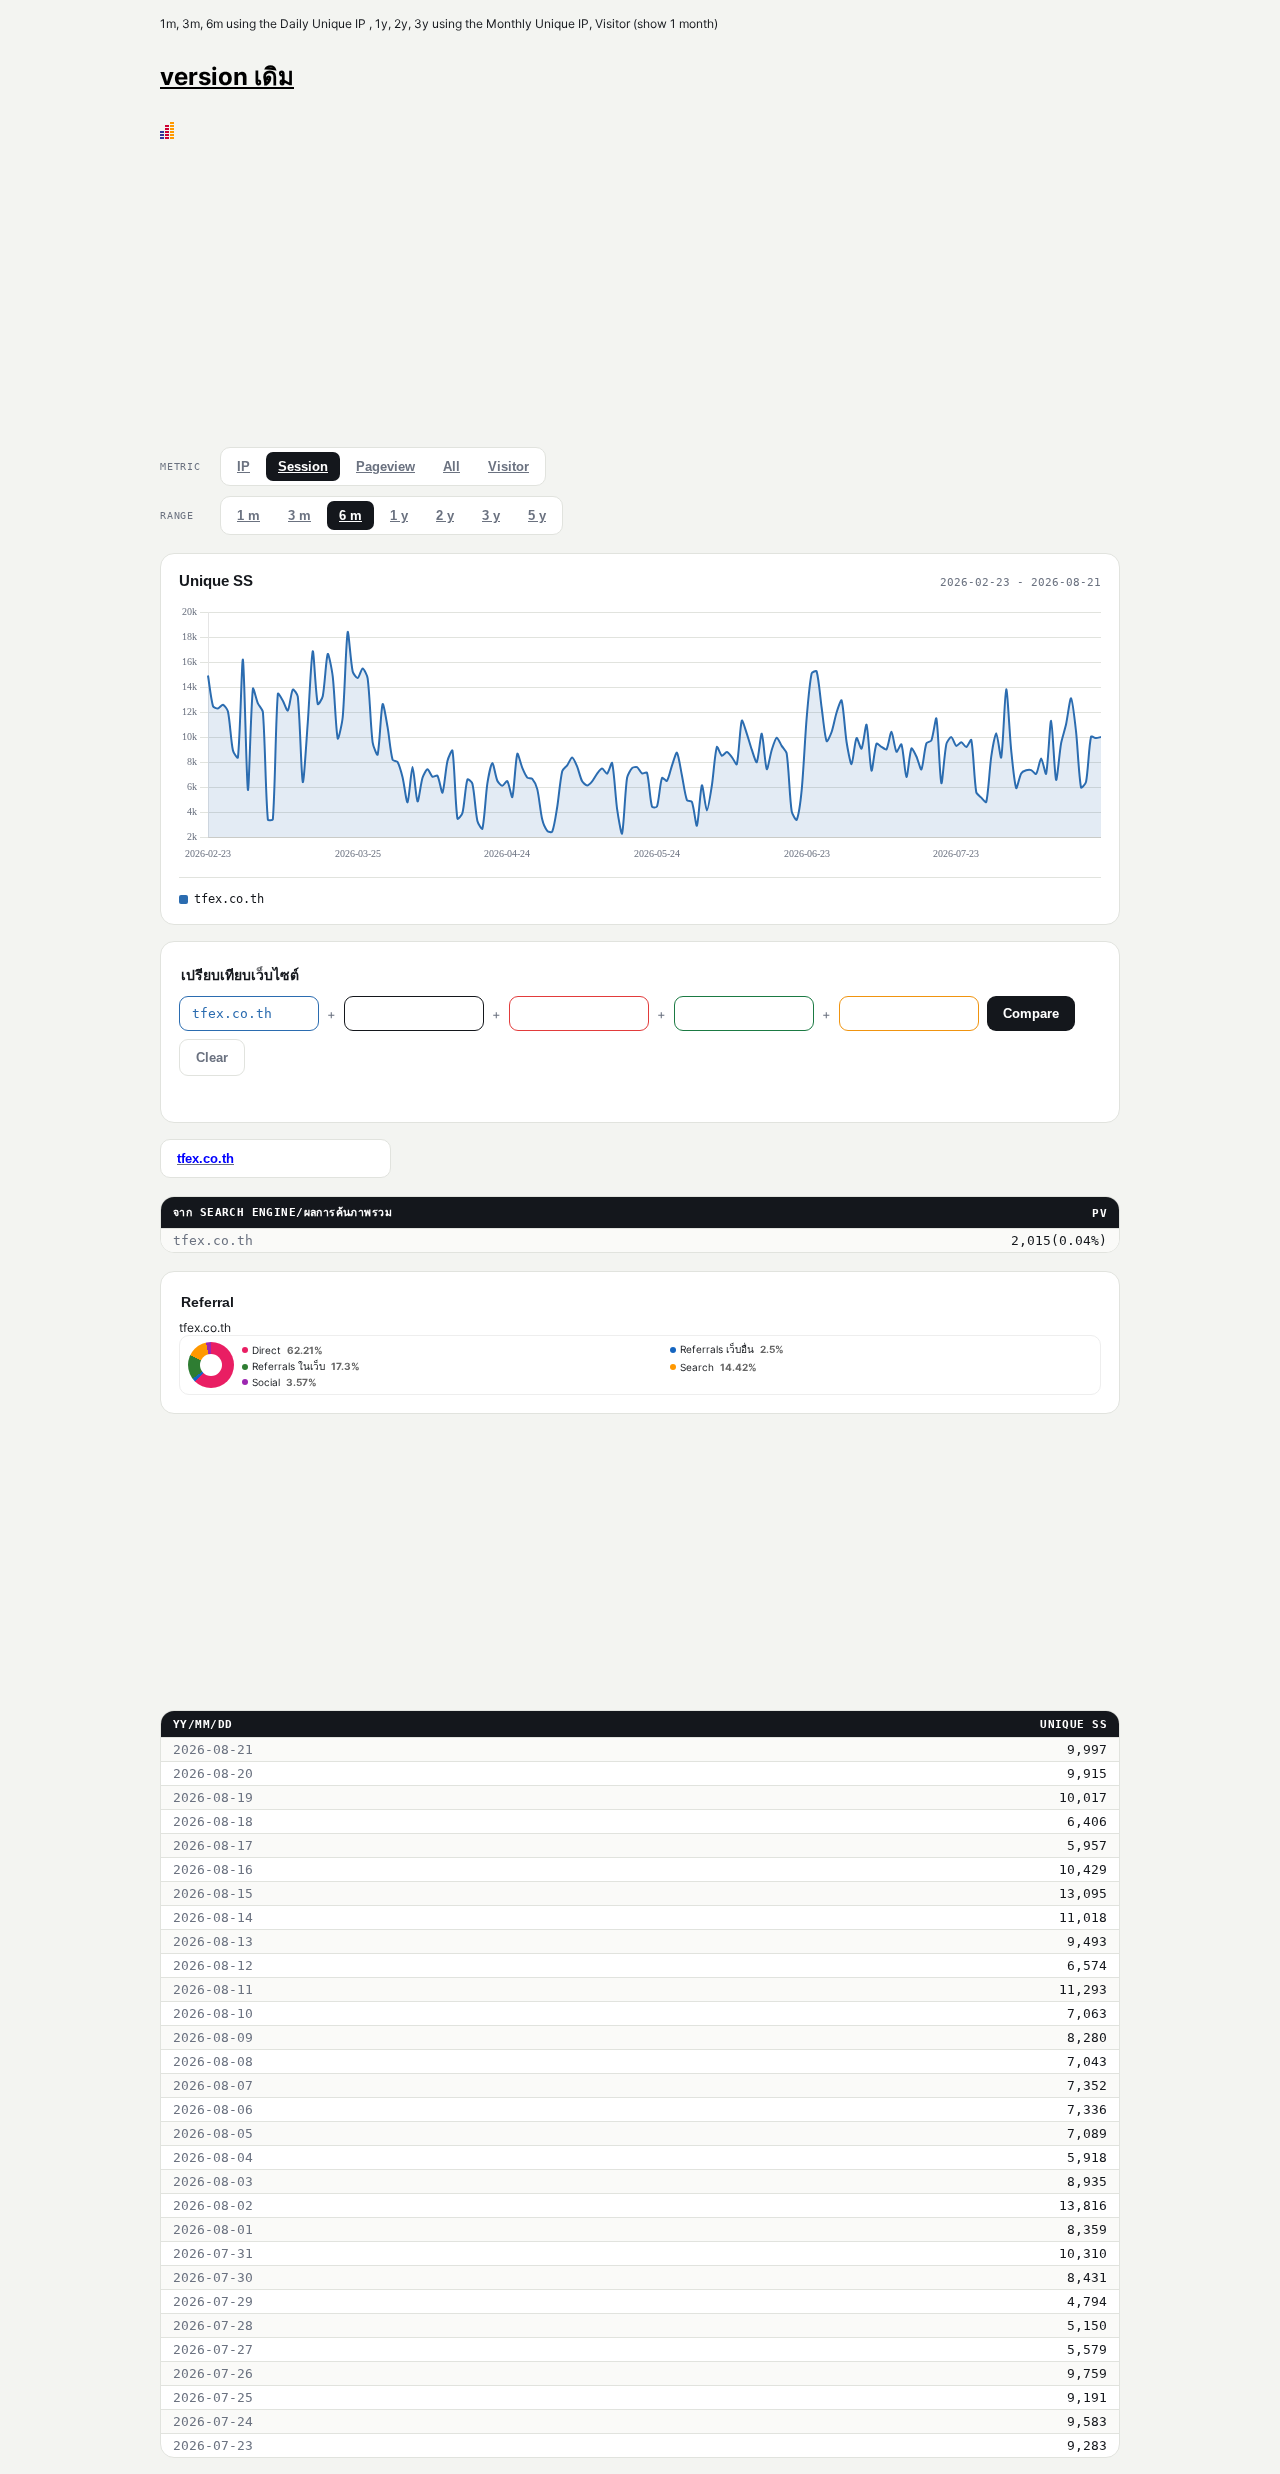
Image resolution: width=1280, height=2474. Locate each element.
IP (243, 466)
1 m (248, 515)
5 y (537, 515)
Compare (1031, 1013)
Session (303, 466)
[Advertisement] (640, 289)
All (451, 466)
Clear (212, 1057)
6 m (350, 515)
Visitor (508, 466)
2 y (445, 515)
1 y (399, 515)
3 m (299, 515)
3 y (491, 515)
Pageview (385, 466)
